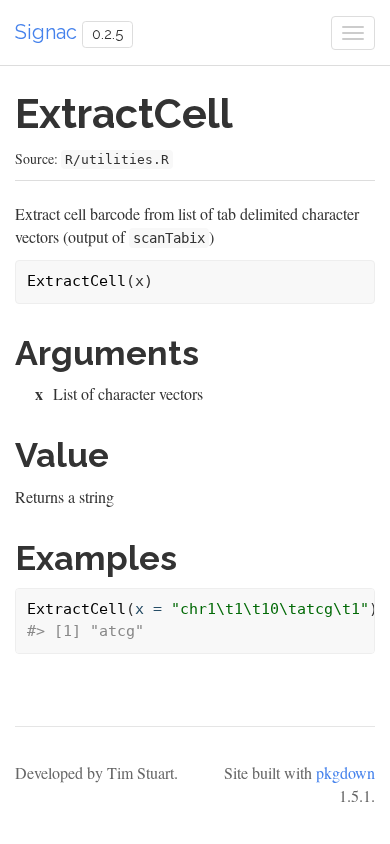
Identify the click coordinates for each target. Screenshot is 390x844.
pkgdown (345, 772)
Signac (46, 32)
